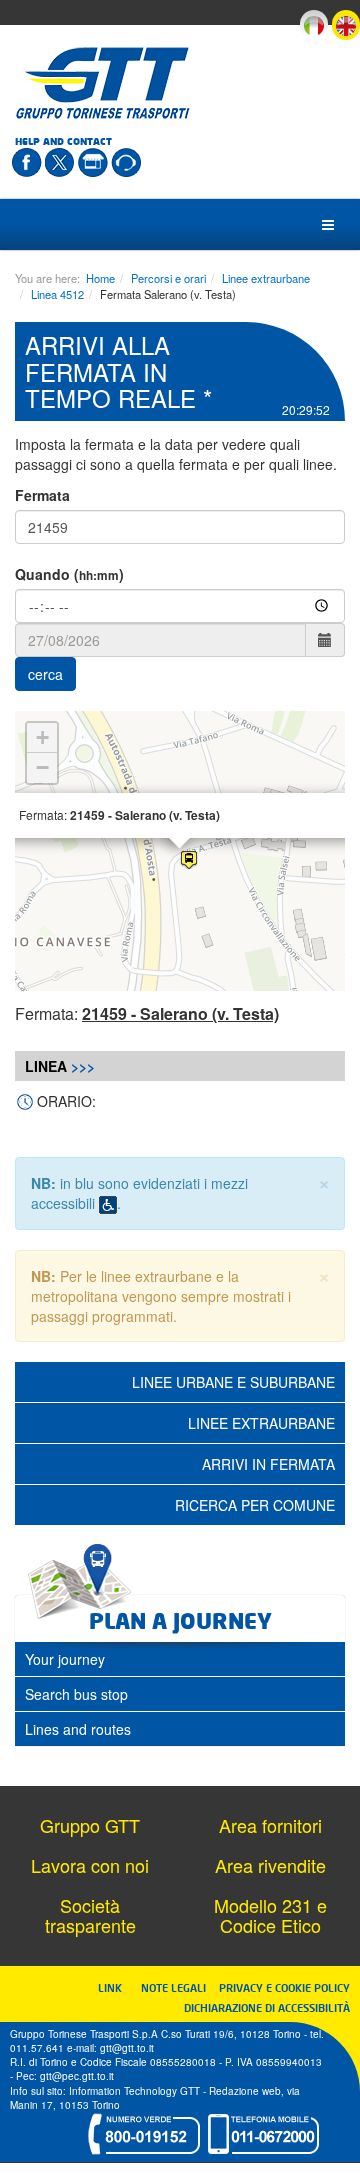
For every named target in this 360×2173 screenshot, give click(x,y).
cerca (45, 674)
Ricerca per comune (255, 1505)
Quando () (69, 574)
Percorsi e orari (168, 278)
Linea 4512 (57, 294)
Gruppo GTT (90, 1825)
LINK (116, 1987)
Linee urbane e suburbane (233, 1382)
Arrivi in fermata (268, 1464)
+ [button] (42, 737)
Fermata (42, 495)
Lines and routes (78, 1729)
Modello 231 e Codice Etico (270, 1915)
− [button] (42, 767)
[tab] (180, 1659)
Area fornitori (270, 1825)
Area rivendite (270, 1865)
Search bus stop (76, 1694)
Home (100, 278)
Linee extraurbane (266, 278)
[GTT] (103, 83)
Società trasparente (90, 1915)
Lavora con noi (90, 1865)
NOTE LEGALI (178, 1987)
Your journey (65, 1659)
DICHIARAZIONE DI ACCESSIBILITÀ (267, 2007)
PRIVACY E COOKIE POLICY (284, 1987)
